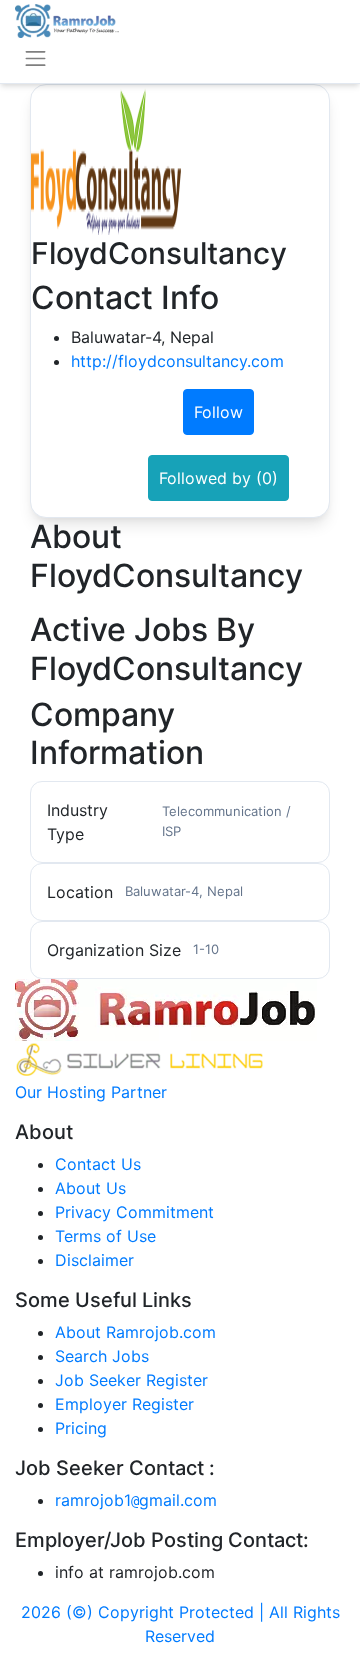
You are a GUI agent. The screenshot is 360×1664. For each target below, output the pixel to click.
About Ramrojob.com (135, 1332)
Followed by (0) (218, 478)
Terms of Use (105, 1236)
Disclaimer (94, 1260)
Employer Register (124, 1404)
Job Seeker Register (131, 1380)
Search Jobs (102, 1356)
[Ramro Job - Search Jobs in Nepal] (67, 19)
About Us (90, 1188)
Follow (218, 412)
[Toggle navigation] (35, 58)
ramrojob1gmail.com (136, 1500)
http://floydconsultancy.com (177, 361)
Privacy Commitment (134, 1212)
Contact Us (98, 1164)
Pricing (81, 1428)
